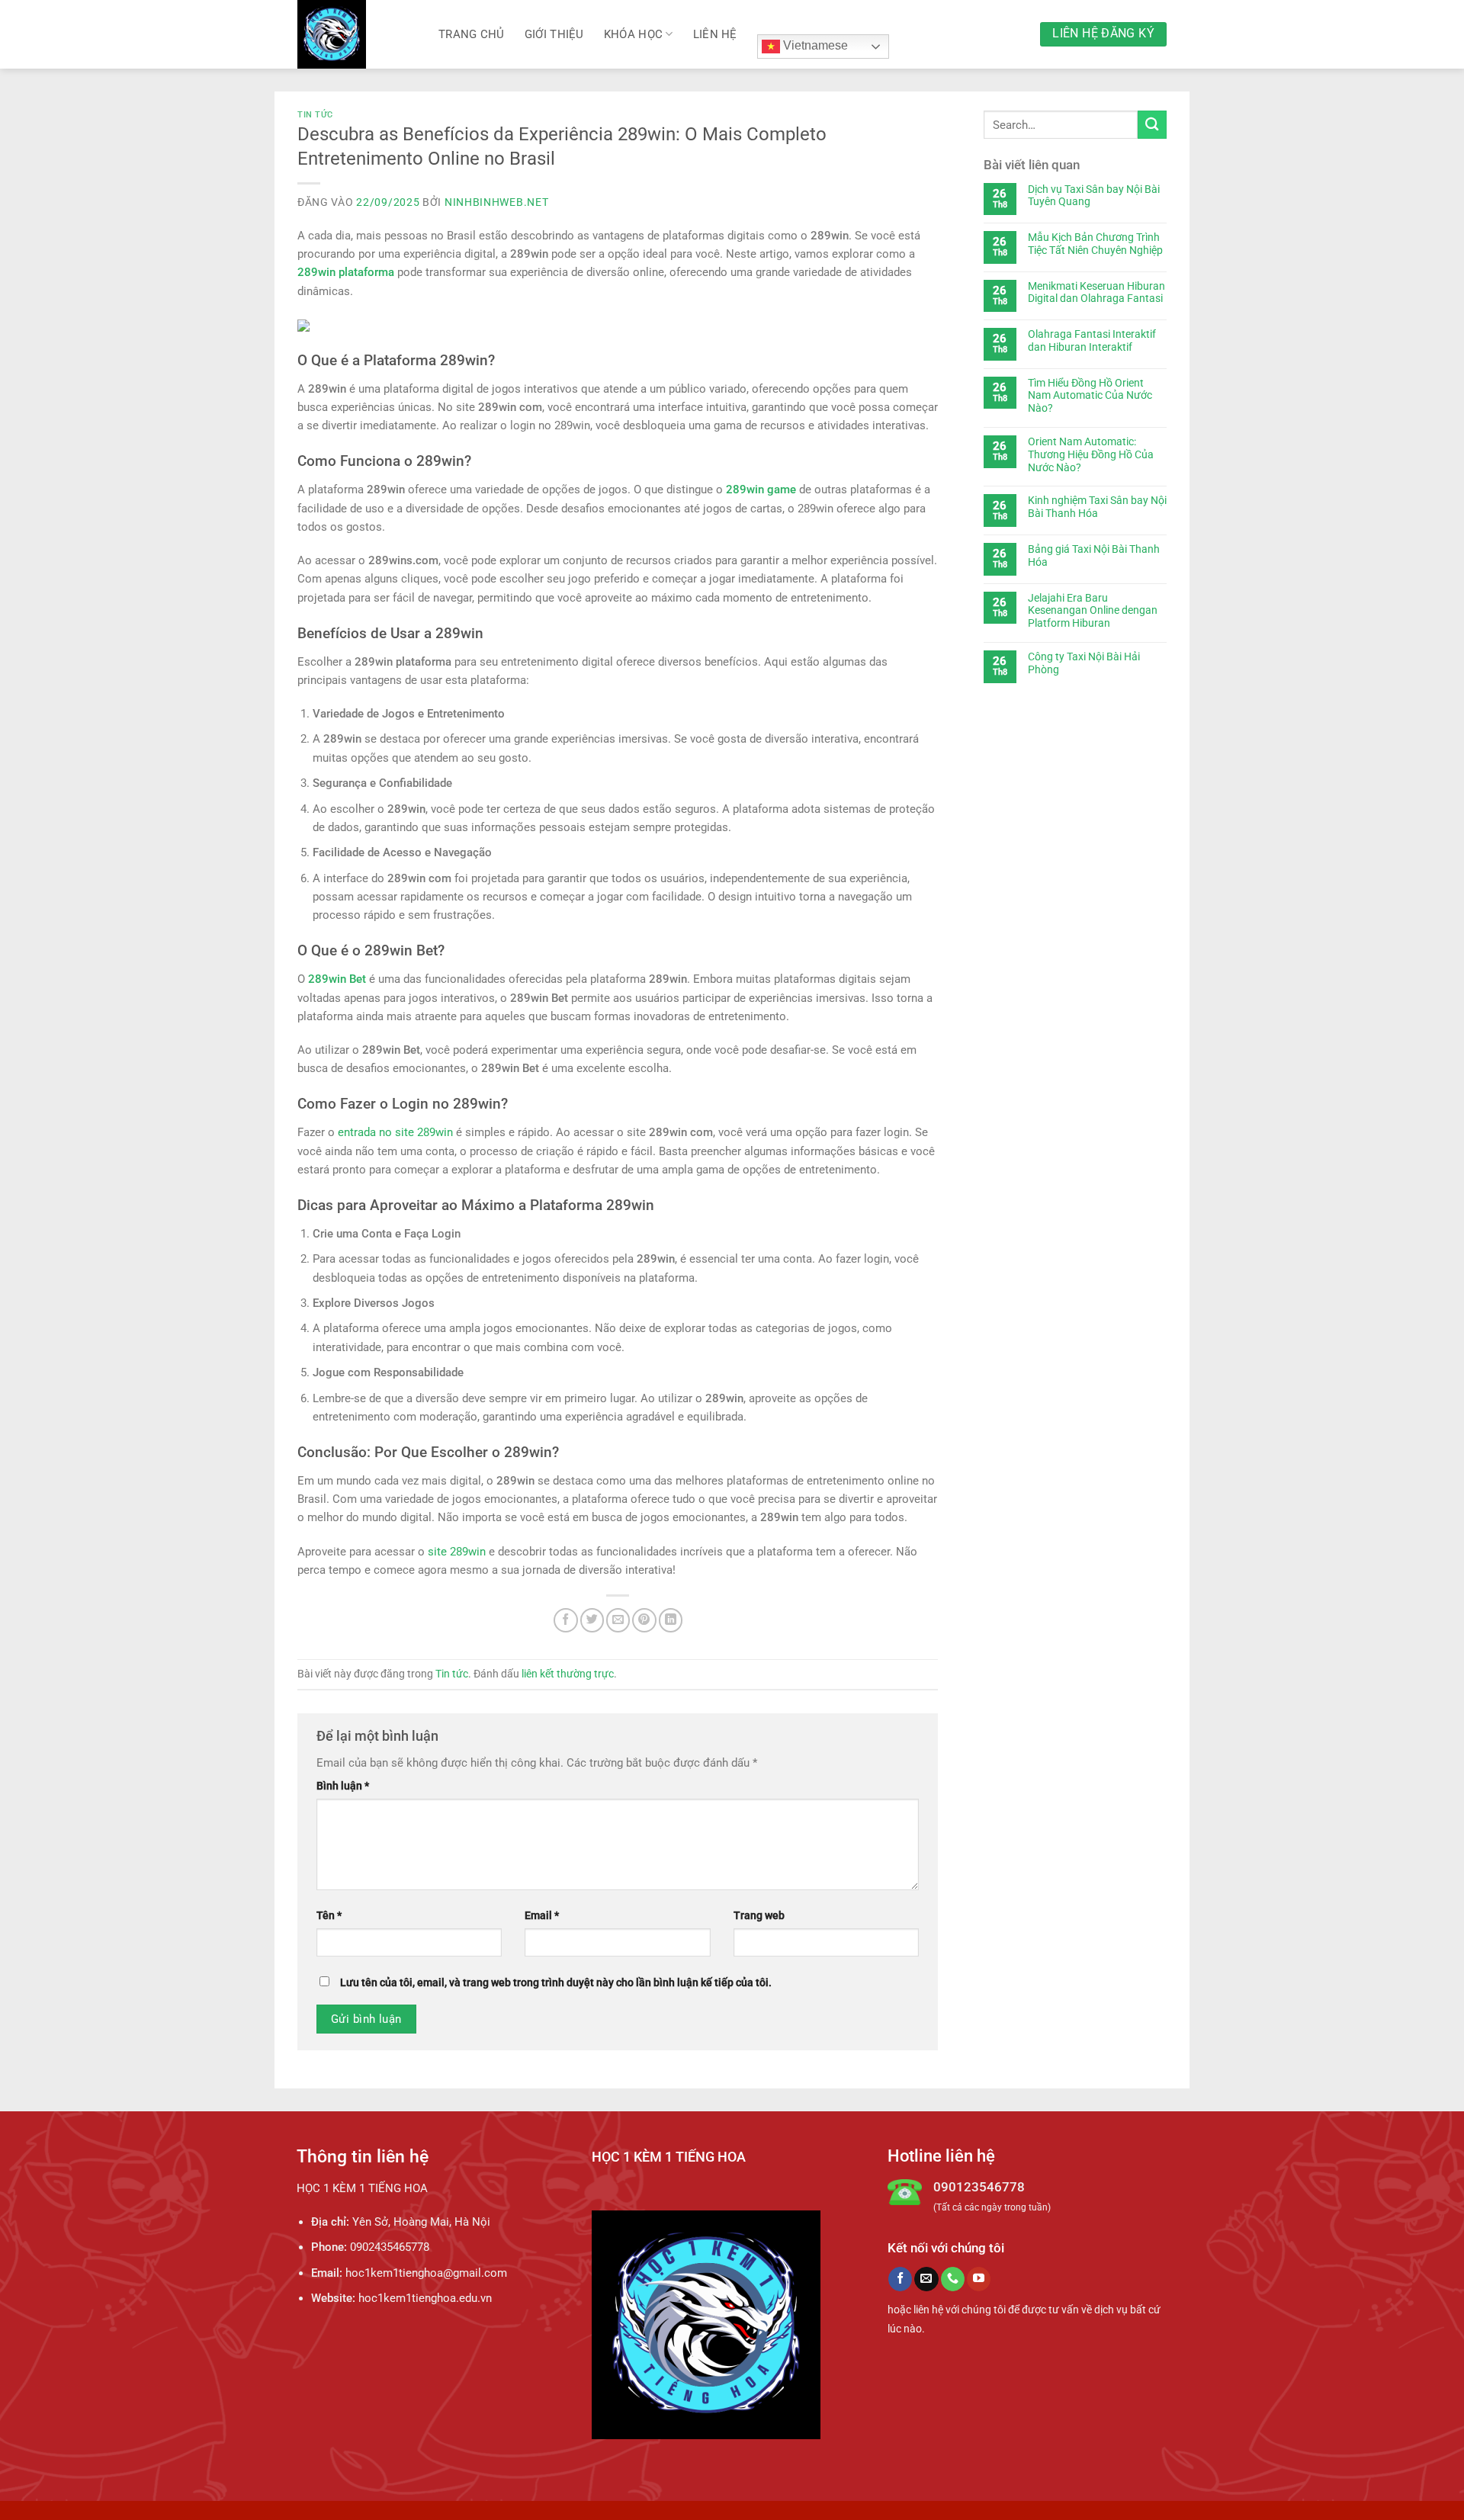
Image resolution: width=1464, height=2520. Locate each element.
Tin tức (315, 115)
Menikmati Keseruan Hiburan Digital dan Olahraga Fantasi (1096, 292)
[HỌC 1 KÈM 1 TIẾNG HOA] (356, 34)
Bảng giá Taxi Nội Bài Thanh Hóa (1094, 555)
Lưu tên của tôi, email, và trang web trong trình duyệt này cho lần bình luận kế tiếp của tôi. (556, 1982)
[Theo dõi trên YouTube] (979, 2279)
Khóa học (633, 34)
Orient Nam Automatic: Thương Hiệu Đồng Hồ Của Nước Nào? (1091, 454)
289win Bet (337, 979)
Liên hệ (715, 34)
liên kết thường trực (568, 1674)
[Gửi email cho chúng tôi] (926, 2279)
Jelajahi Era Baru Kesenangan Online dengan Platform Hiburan (1093, 611)
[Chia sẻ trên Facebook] (565, 1620)
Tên (329, 1915)
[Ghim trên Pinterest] (644, 1620)
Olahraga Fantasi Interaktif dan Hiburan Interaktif (1092, 340)
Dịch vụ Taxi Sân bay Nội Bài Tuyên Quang (1094, 196)
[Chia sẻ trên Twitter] (592, 1620)
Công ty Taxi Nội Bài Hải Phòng (1084, 663)
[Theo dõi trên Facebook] (900, 2279)
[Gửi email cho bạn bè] (618, 1620)
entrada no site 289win (395, 1132)
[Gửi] (1152, 125)
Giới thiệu (554, 34)
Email (542, 1915)
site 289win (457, 1552)
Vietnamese (814, 45)
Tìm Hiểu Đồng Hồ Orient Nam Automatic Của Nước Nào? (1090, 396)
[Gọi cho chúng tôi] (953, 2279)
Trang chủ (472, 34)
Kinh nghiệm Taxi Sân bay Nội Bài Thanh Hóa (1097, 507)
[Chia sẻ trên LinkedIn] (671, 1620)
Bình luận (343, 1786)
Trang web (759, 1915)
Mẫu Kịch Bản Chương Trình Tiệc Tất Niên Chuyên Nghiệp (1095, 244)
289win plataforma (346, 272)
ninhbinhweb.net (497, 202)
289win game (761, 490)
